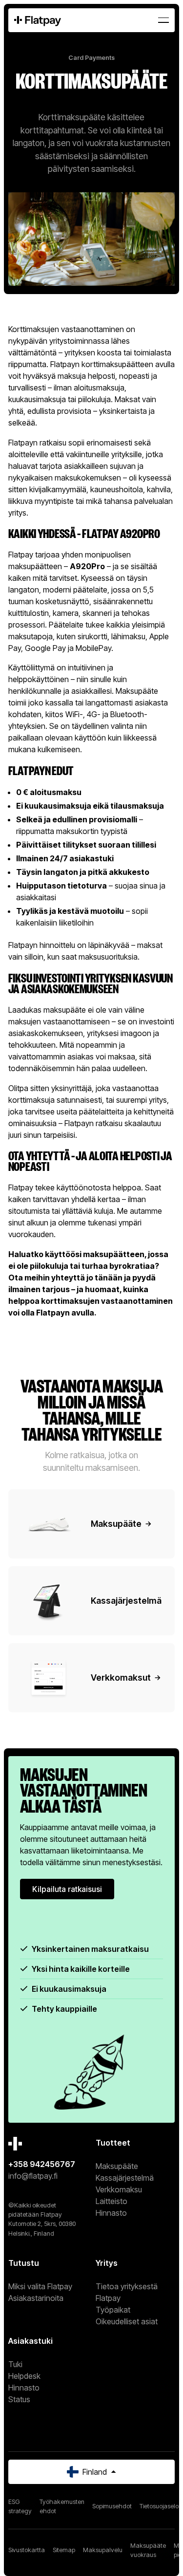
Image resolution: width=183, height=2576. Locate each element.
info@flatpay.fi (33, 2176)
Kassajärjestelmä (125, 2178)
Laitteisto (112, 2201)
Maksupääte (117, 2166)
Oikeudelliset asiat (127, 2321)
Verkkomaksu (119, 2189)
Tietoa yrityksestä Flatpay (127, 2292)
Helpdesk (24, 2376)
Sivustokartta (27, 2550)
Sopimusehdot (112, 2506)
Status (19, 2399)
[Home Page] (38, 20)
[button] (163, 20)
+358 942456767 (42, 2164)
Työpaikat (113, 2310)
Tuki (15, 2364)
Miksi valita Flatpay (40, 2286)
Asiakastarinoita (36, 2298)
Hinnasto (111, 2213)
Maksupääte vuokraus (148, 2550)
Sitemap (64, 2550)
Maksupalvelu (103, 2550)
